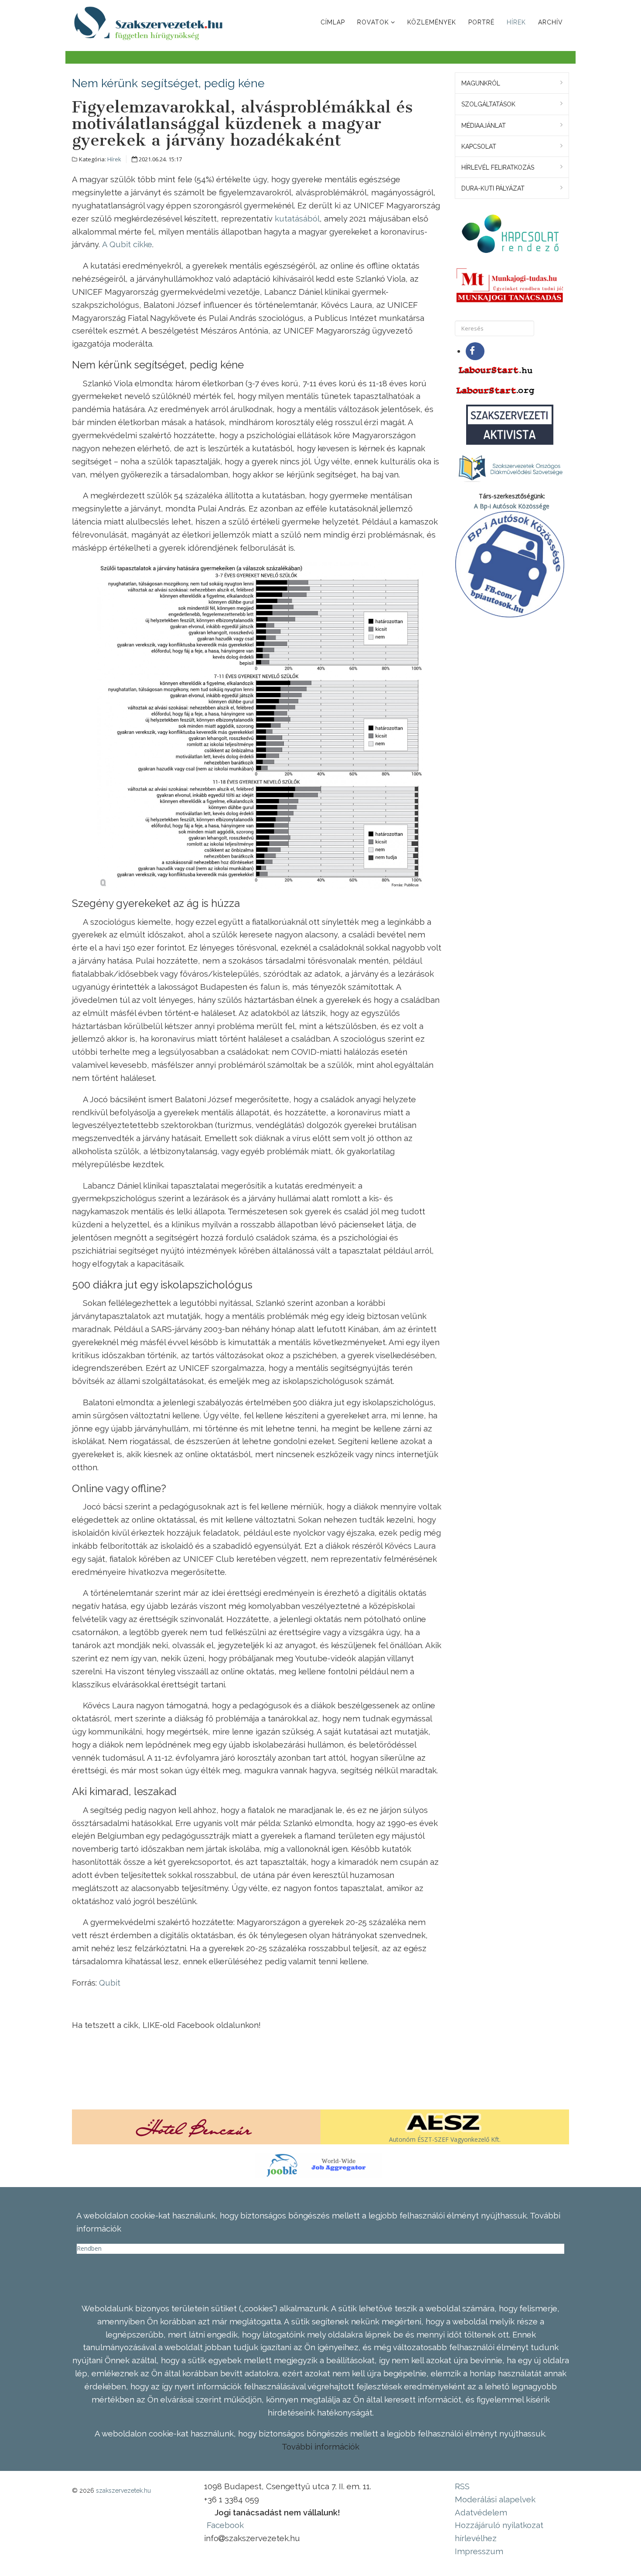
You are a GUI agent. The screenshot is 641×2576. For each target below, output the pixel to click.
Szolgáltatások (488, 104)
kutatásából (297, 218)
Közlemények (432, 22)
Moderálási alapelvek (495, 2499)
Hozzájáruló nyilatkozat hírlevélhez (499, 2532)
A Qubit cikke (127, 244)
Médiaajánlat (484, 126)
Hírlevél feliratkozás (498, 167)
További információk (320, 2447)
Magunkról (481, 83)
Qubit (110, 1983)
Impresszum (479, 2551)
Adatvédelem (481, 2512)
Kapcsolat (479, 147)
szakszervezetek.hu (123, 2491)
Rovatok (373, 22)
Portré (481, 22)
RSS (462, 2486)
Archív (551, 22)
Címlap (333, 22)
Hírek (516, 22)
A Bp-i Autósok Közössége (512, 506)
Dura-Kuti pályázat (493, 188)
